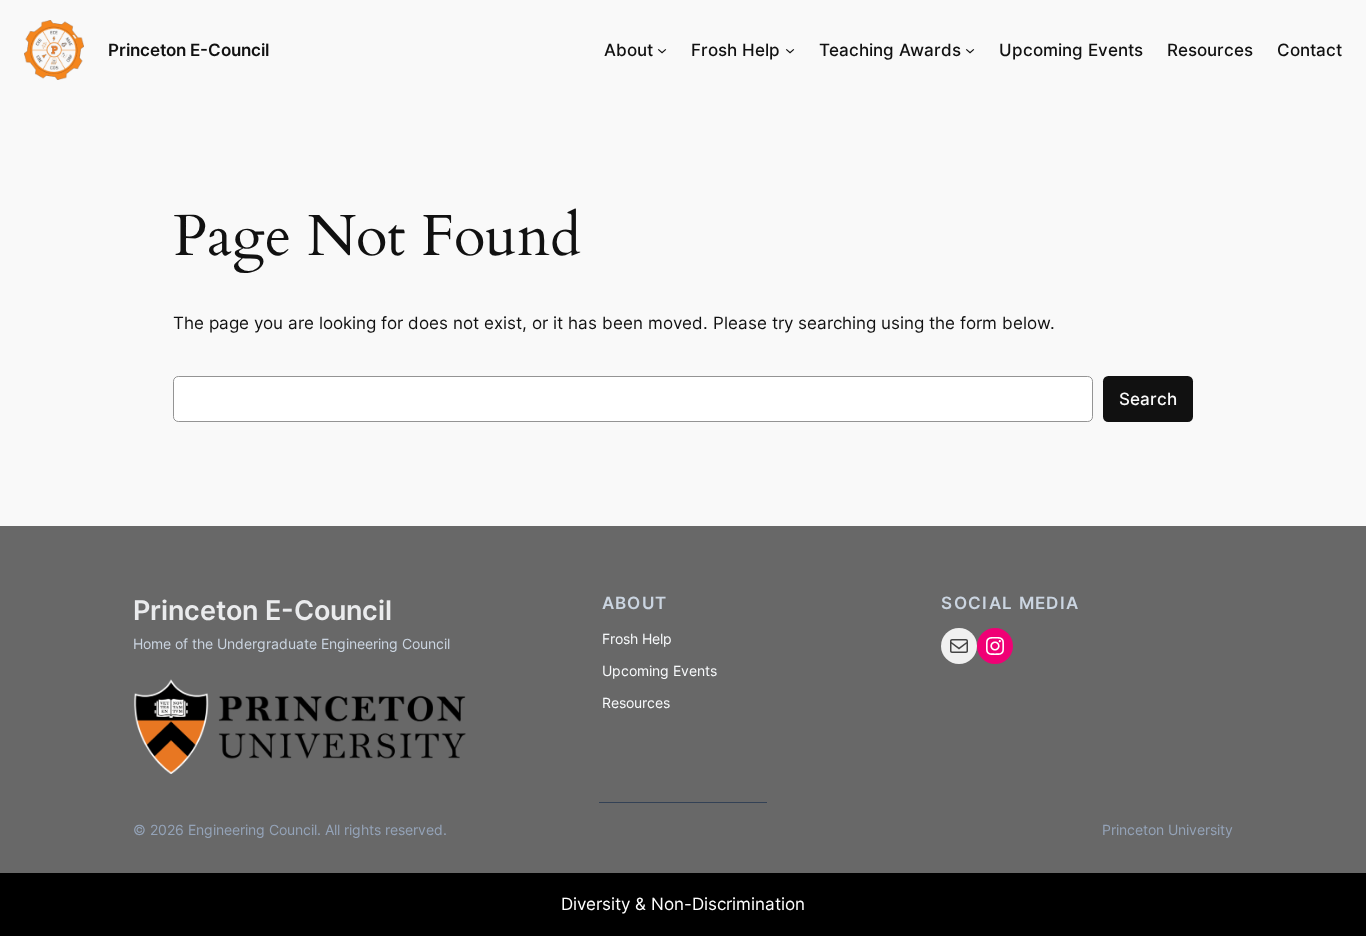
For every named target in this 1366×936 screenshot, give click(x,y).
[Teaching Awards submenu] (970, 50)
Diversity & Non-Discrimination (683, 904)
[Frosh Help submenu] (790, 50)
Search (1148, 399)
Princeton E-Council (188, 49)
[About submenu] (662, 50)
